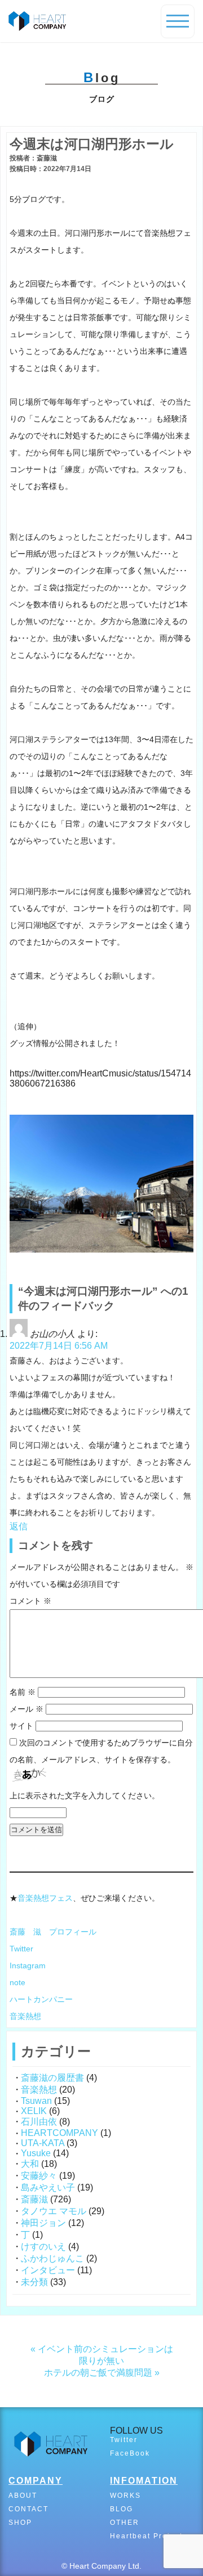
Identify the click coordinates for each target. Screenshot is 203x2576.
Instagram (28, 1965)
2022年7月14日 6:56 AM (59, 1346)
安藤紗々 (39, 2176)
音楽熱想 (25, 2016)
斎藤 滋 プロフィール (53, 1932)
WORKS (125, 2496)
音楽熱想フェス (45, 1898)
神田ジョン (43, 2223)
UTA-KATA (43, 2143)
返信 (19, 1526)
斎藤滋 (34, 2199)
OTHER (125, 2523)
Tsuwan (36, 2101)
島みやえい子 (48, 2187)
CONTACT (28, 2509)
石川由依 (39, 2122)
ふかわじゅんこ (52, 2258)
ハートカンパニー (41, 1999)
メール (27, 1709)
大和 (30, 2164)
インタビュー (48, 2270)
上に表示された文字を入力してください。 (85, 1796)
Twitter (21, 1949)
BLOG (122, 2509)
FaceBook (130, 2453)
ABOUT (23, 2496)
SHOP (20, 2523)
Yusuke (36, 2153)
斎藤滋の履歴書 (52, 2078)
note (17, 1982)
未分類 (34, 2282)
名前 (23, 1692)
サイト (21, 1726)
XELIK (34, 2111)
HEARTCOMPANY (59, 2133)
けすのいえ (43, 2247)
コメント (30, 1601)
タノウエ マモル (54, 2211)
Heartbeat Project (146, 2536)
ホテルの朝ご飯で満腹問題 (98, 2373)
